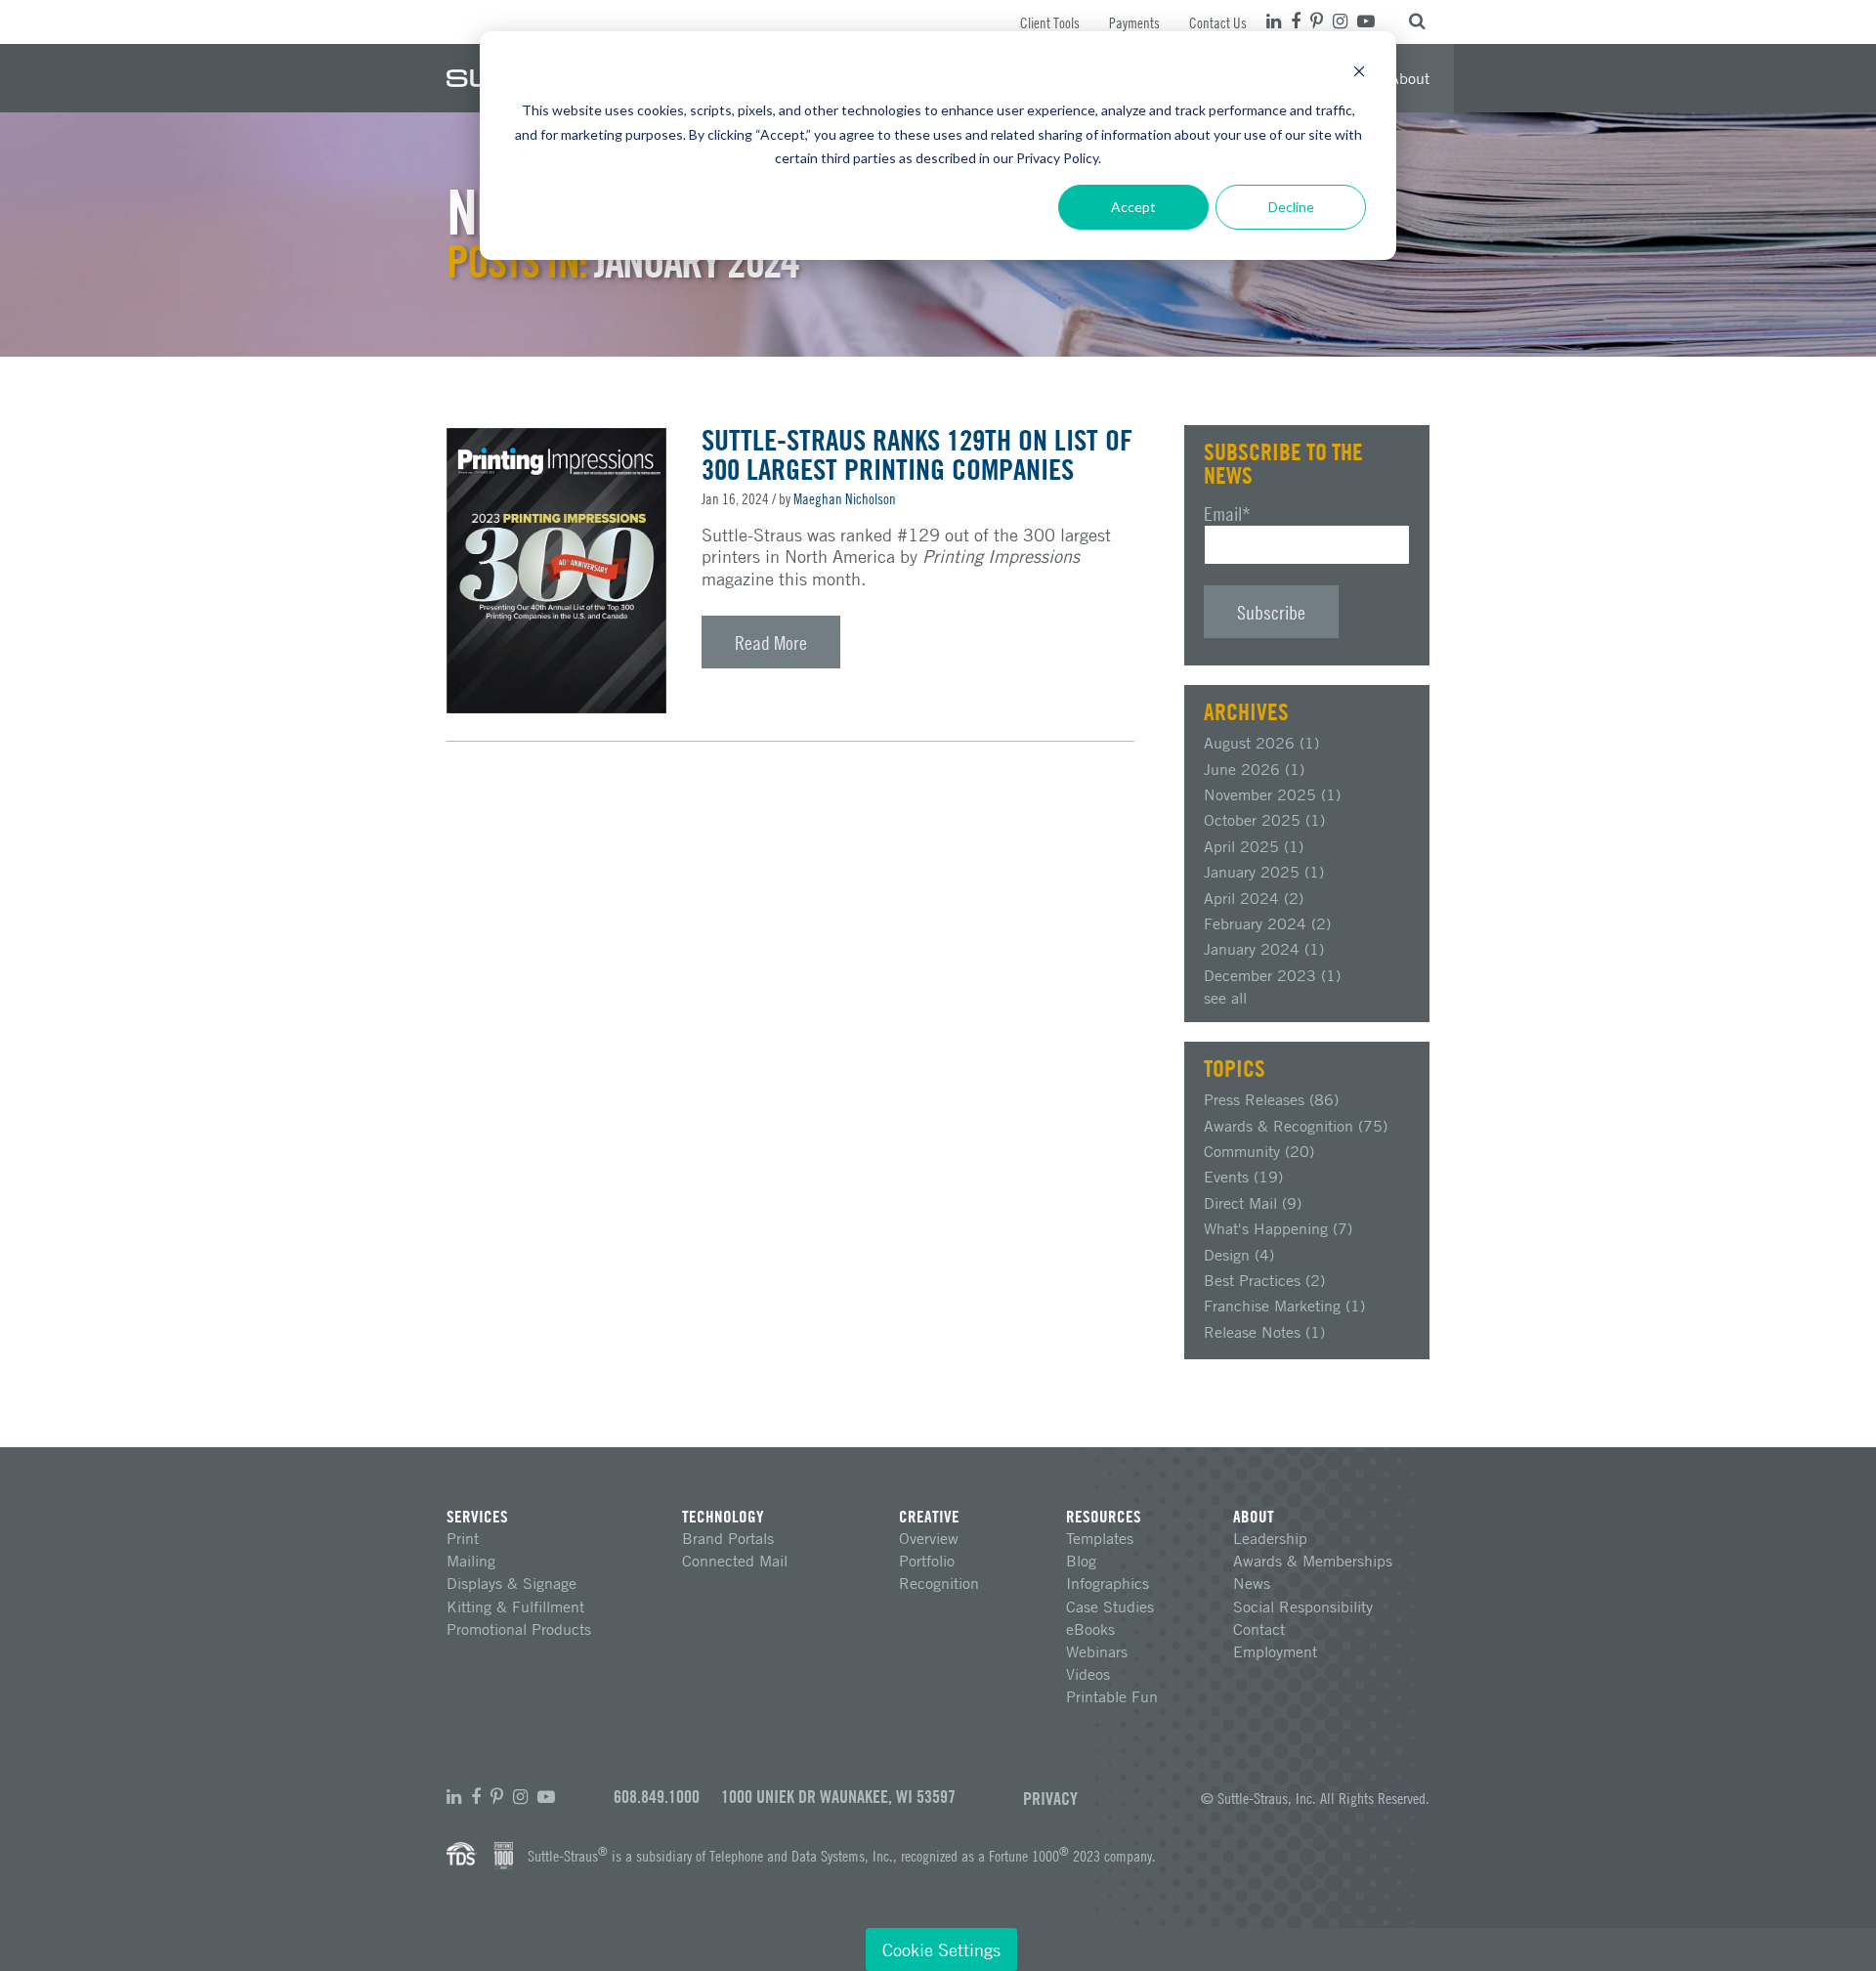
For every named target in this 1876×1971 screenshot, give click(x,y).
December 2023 (1272, 975)
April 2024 (1254, 898)
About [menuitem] (1409, 78)
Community (1259, 1151)
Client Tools (1050, 22)
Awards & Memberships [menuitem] (1313, 1561)
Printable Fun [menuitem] (1112, 1696)
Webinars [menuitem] (1097, 1651)
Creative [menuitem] (929, 1516)
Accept (1133, 207)
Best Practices (1264, 1280)
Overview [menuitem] (929, 1538)
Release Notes (1264, 1332)
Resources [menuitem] (1104, 1516)
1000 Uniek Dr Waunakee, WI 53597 (838, 1797)
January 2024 (1264, 949)
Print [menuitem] (463, 1538)
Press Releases (1271, 1099)
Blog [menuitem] (1081, 1561)
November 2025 (1272, 794)
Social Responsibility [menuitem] (1303, 1607)
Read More (771, 642)
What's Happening (1278, 1228)
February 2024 (1267, 923)
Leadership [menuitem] (1270, 1538)
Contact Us (1218, 22)
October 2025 (1264, 820)
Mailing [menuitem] (471, 1561)
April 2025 (1254, 846)
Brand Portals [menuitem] (728, 1538)
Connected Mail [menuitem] (735, 1561)
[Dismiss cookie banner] (1359, 74)
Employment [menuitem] (1275, 1651)
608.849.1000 (657, 1797)
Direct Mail (1253, 1203)
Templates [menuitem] (1100, 1538)
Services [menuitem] (477, 1516)
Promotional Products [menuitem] (519, 1629)
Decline (1291, 207)
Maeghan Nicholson (845, 498)
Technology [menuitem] (723, 1516)
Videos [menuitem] (1088, 1674)
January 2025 (1264, 872)
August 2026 (1261, 743)
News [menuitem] (1252, 1583)
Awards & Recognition (1296, 1126)
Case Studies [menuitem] (1110, 1607)
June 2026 (1254, 769)
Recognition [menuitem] (939, 1583)
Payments (1134, 22)
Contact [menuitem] (1259, 1629)
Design (1239, 1255)
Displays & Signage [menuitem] (512, 1583)
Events (1243, 1177)
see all (1225, 998)
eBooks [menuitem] (1090, 1629)
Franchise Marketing (1284, 1306)
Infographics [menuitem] (1108, 1583)
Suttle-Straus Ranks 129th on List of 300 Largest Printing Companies (917, 454)
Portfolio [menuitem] (927, 1561)
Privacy (1050, 1798)
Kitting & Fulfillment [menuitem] (515, 1607)
